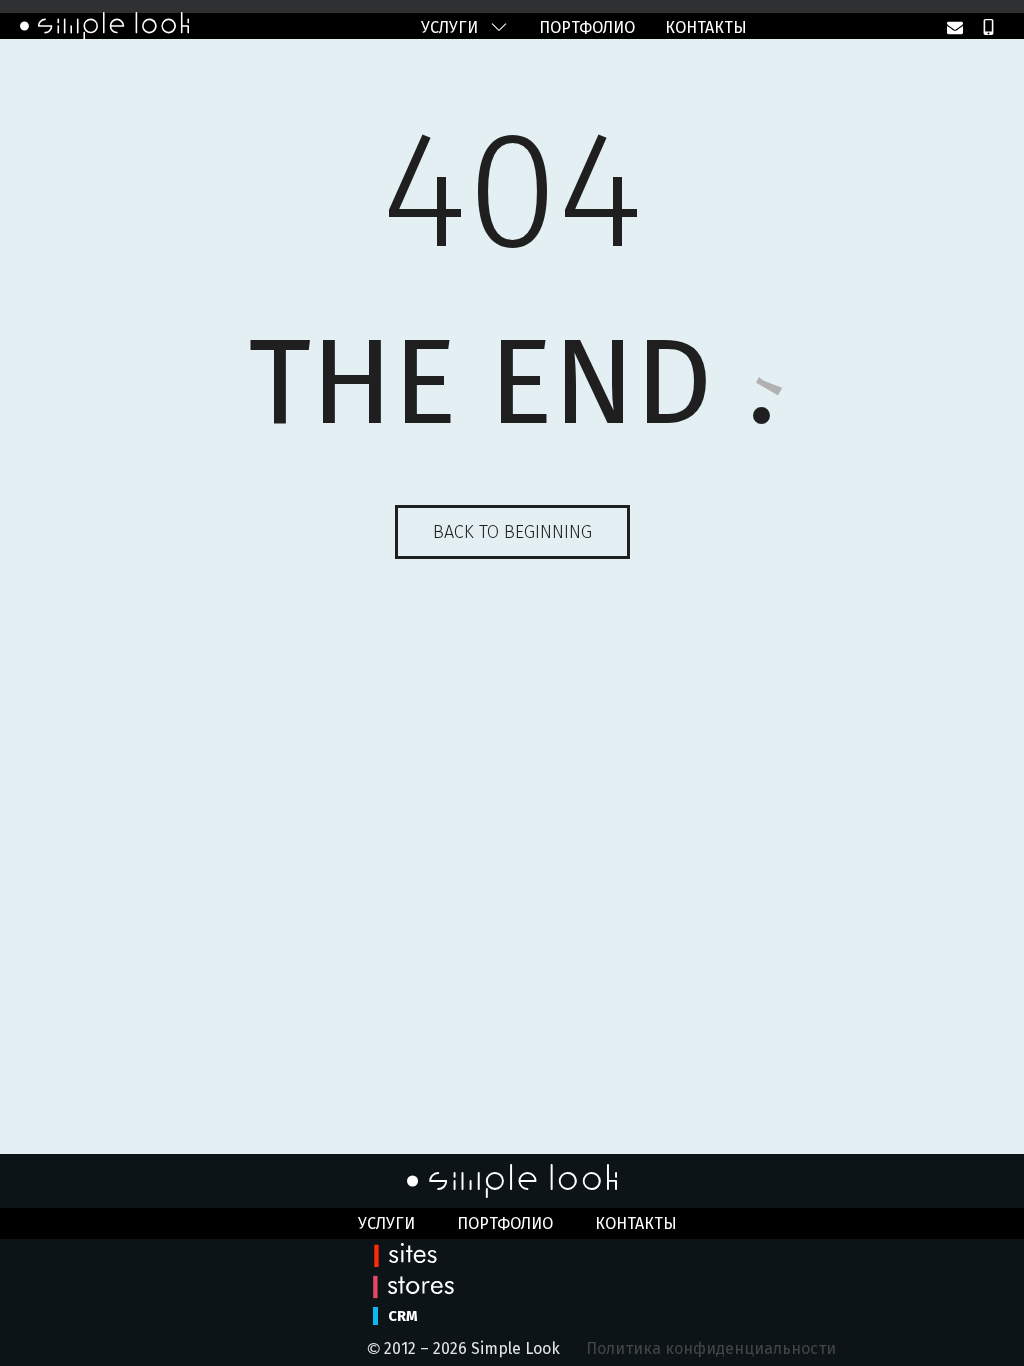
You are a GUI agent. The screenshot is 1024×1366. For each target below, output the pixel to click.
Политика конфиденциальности (711, 1348)
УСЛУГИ (449, 27)
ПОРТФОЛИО (587, 27)
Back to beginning (512, 532)
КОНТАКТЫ (706, 27)
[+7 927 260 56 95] (988, 27)
